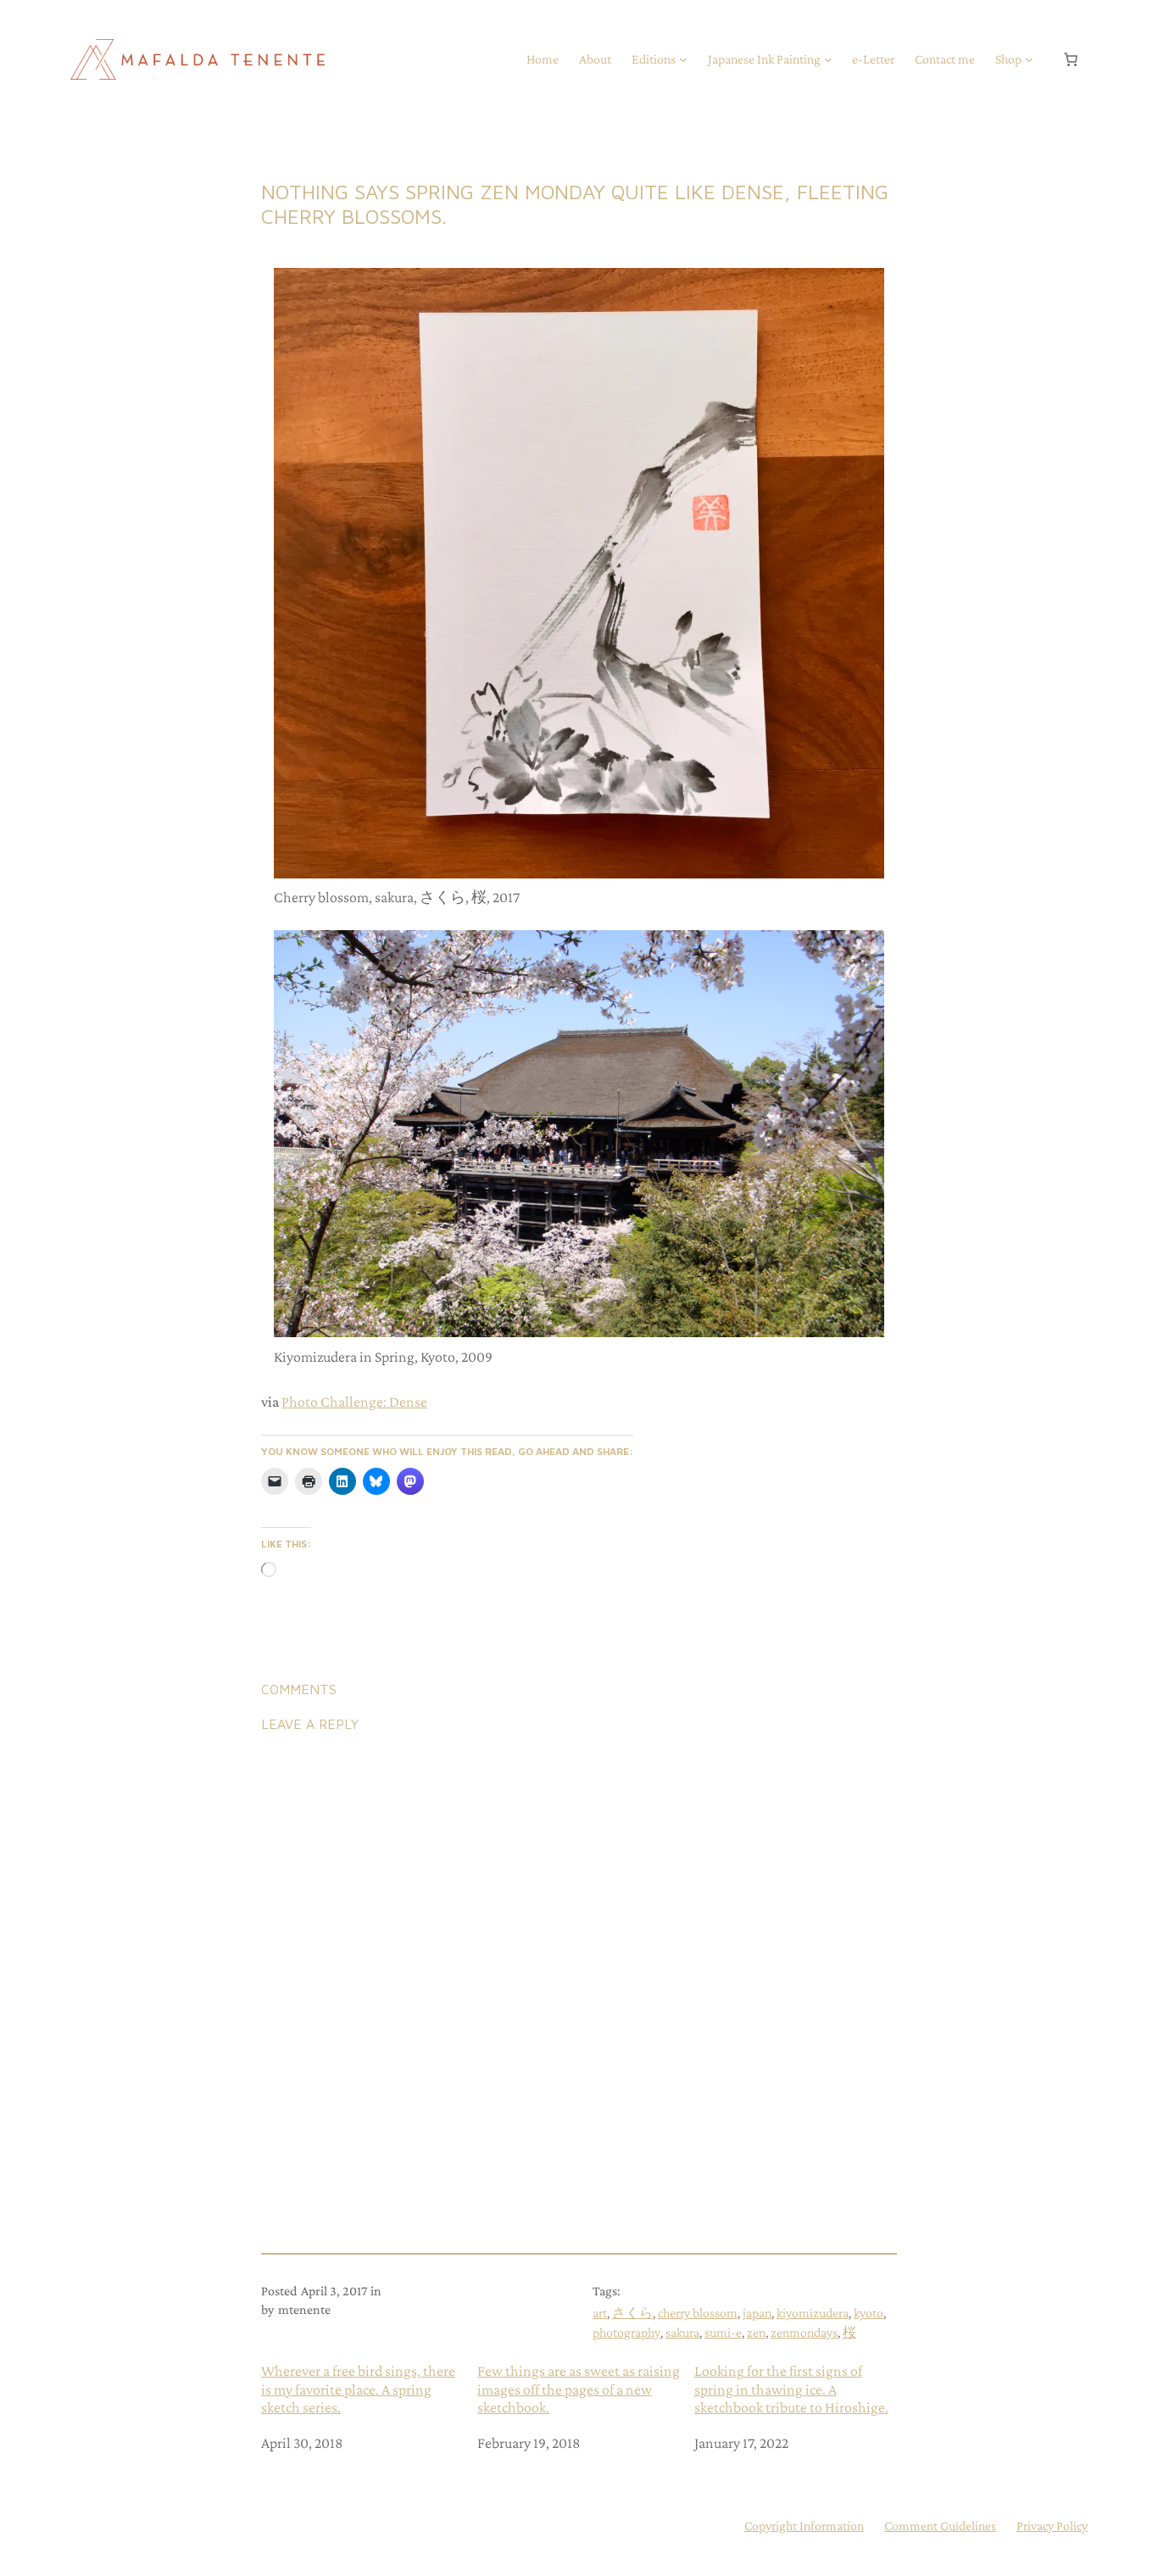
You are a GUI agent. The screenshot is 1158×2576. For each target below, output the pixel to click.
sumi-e (723, 2332)
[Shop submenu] (1029, 59)
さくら (632, 2313)
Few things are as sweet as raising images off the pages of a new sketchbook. (579, 2389)
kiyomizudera (813, 2313)
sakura (682, 2332)
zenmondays (804, 2332)
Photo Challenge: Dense (354, 1402)
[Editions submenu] (683, 59)
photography (626, 2332)
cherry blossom (698, 2313)
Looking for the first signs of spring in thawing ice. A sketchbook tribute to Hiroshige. (791, 2389)
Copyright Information (804, 2526)
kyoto (868, 2313)
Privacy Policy (1052, 2526)
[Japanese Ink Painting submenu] (828, 59)
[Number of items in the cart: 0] (1071, 59)
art (600, 2313)
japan (757, 2313)
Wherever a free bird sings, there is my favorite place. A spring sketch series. (358, 2389)
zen (756, 2332)
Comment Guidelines (940, 2526)
